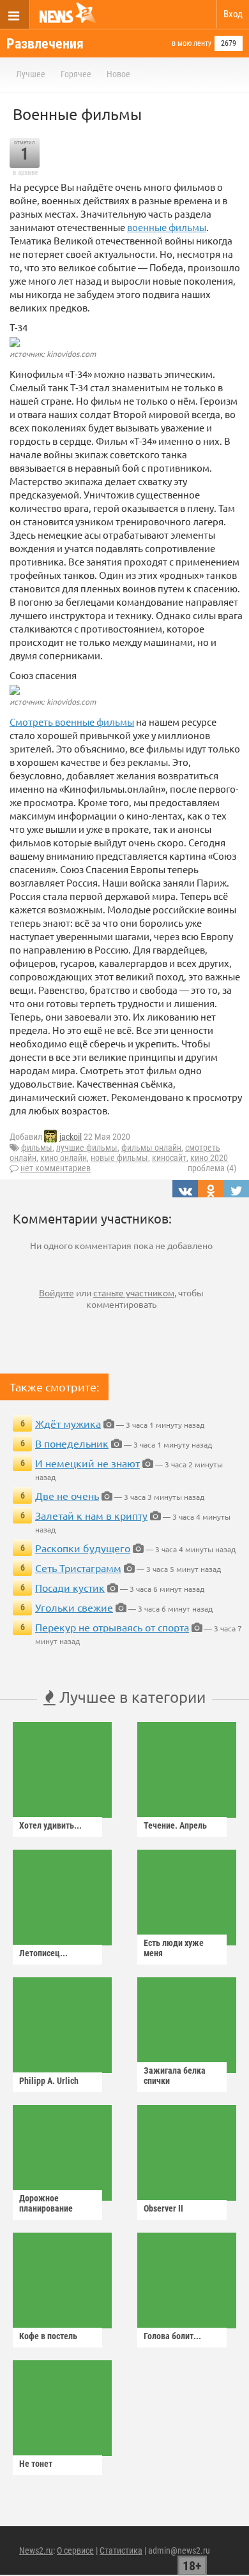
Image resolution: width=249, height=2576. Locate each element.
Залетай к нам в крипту (91, 1515)
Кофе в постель (48, 2336)
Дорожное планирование (46, 2203)
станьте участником (134, 1292)
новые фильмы (119, 1158)
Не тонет (36, 2464)
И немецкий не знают (87, 1463)
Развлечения (45, 44)
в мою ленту (192, 43)
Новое (118, 74)
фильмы (37, 1148)
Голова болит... (172, 2336)
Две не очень (67, 1495)
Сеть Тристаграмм (78, 1568)
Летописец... (43, 1953)
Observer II (163, 2208)
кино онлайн (64, 1158)
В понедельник (72, 1443)
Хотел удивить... (50, 1825)
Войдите (57, 1292)
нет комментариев (56, 1168)
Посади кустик (70, 1587)
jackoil (71, 1137)
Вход (233, 14)
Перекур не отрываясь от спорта (112, 1627)
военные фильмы (167, 227)
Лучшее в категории (131, 1697)
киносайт (169, 1158)
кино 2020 (209, 1158)
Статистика (121, 2550)
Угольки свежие (74, 1607)
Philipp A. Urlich (49, 2081)
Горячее (76, 74)
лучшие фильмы (87, 1148)
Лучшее (31, 74)
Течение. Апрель (175, 1825)
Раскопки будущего (83, 1548)
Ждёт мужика (68, 1423)
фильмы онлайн (151, 1148)
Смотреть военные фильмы (72, 722)
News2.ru (36, 2550)
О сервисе (75, 2550)
